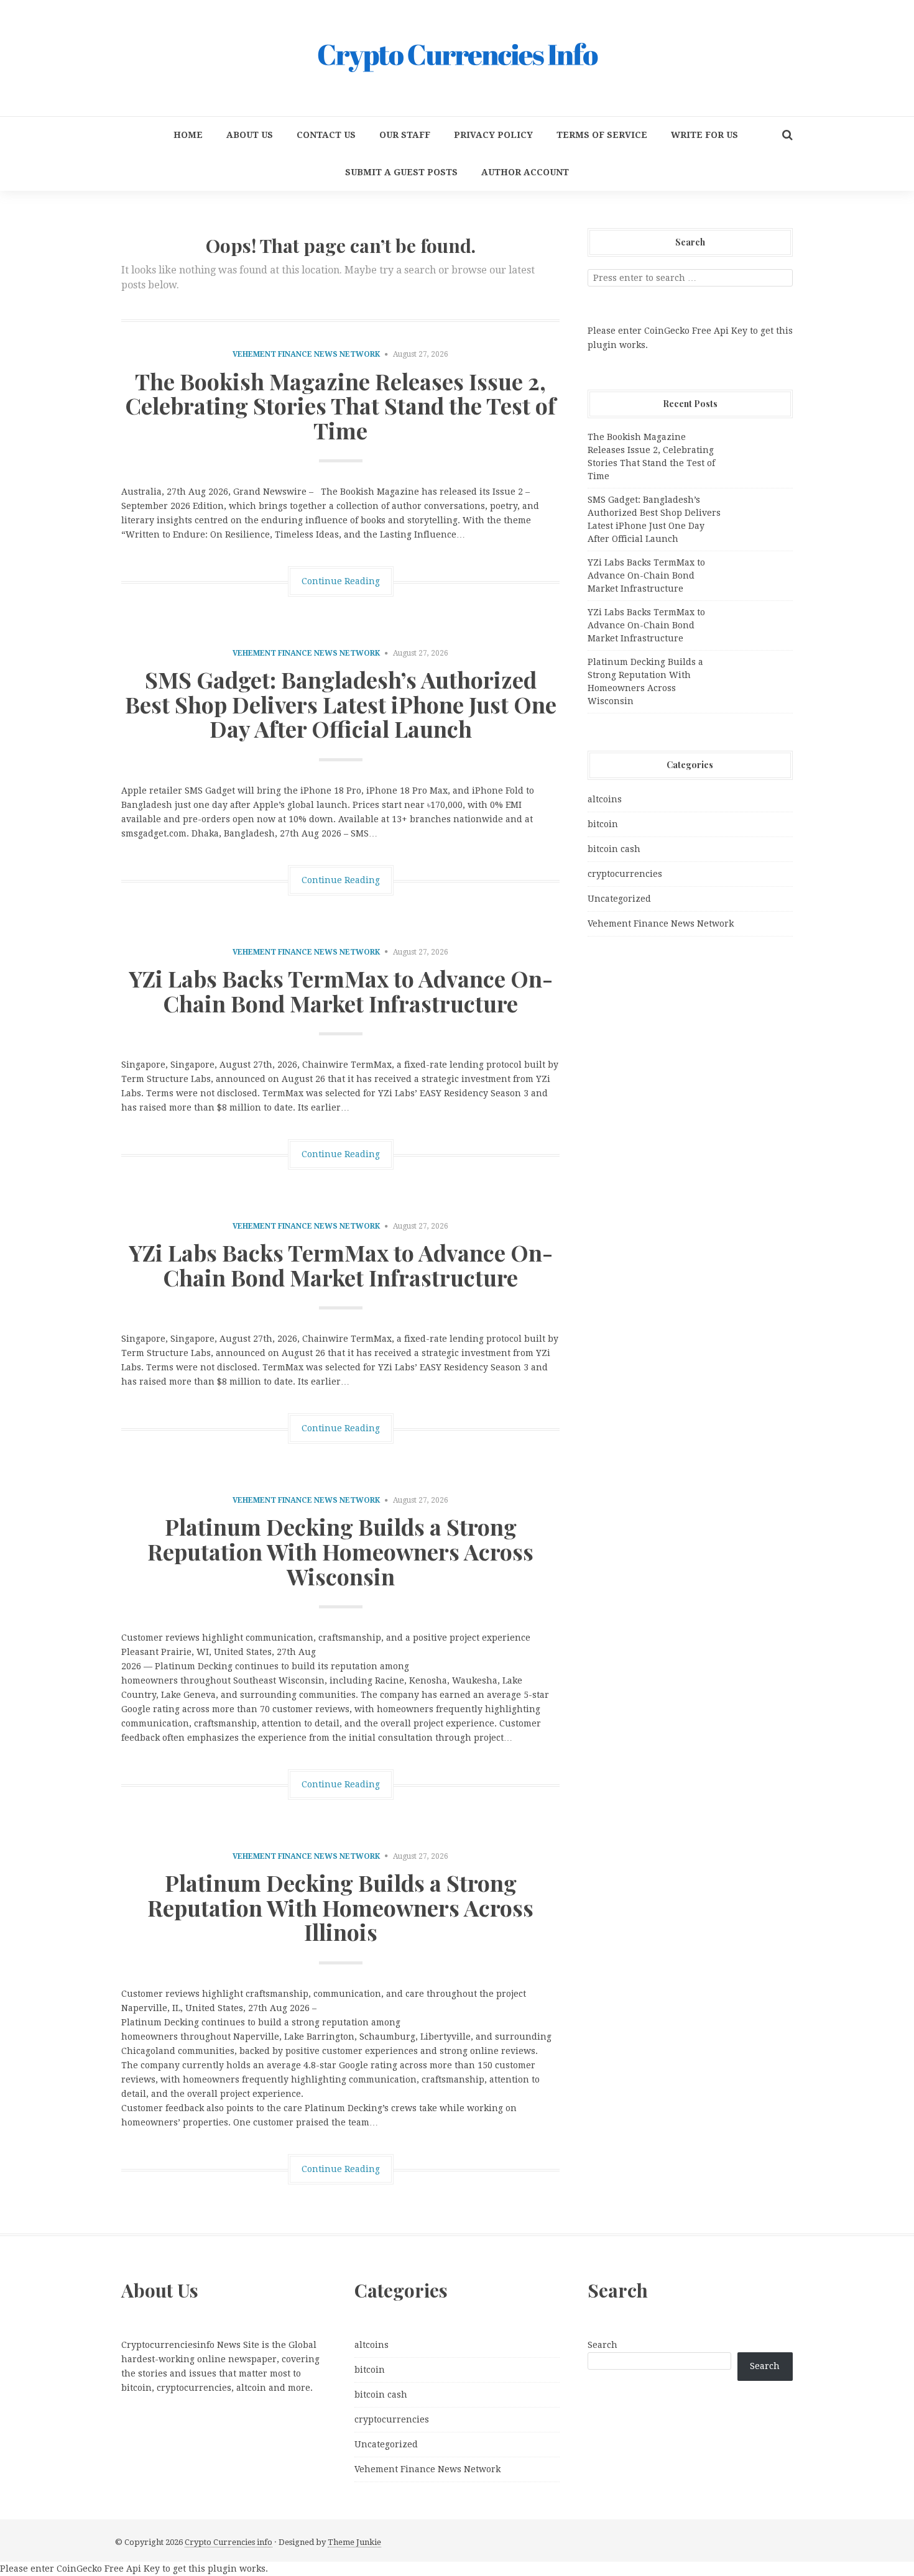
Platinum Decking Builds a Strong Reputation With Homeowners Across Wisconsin (340, 1551)
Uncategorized (619, 899)
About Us (250, 135)
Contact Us (326, 135)
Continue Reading (341, 581)
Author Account (525, 172)
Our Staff (405, 135)
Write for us (704, 135)
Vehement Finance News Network (306, 354)
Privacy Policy (493, 135)
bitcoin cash (614, 849)
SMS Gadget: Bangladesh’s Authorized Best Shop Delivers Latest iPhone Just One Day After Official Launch (341, 704)
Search (602, 2345)
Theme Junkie (354, 2542)
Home (188, 135)
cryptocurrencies (625, 874)
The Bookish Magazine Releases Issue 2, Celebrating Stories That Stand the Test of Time (340, 406)
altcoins (605, 799)
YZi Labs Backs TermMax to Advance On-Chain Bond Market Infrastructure (341, 991)
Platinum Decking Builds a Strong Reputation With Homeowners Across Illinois (340, 1907)
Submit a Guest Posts (401, 172)
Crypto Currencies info (228, 2542)
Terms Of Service (602, 135)
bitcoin (603, 824)
